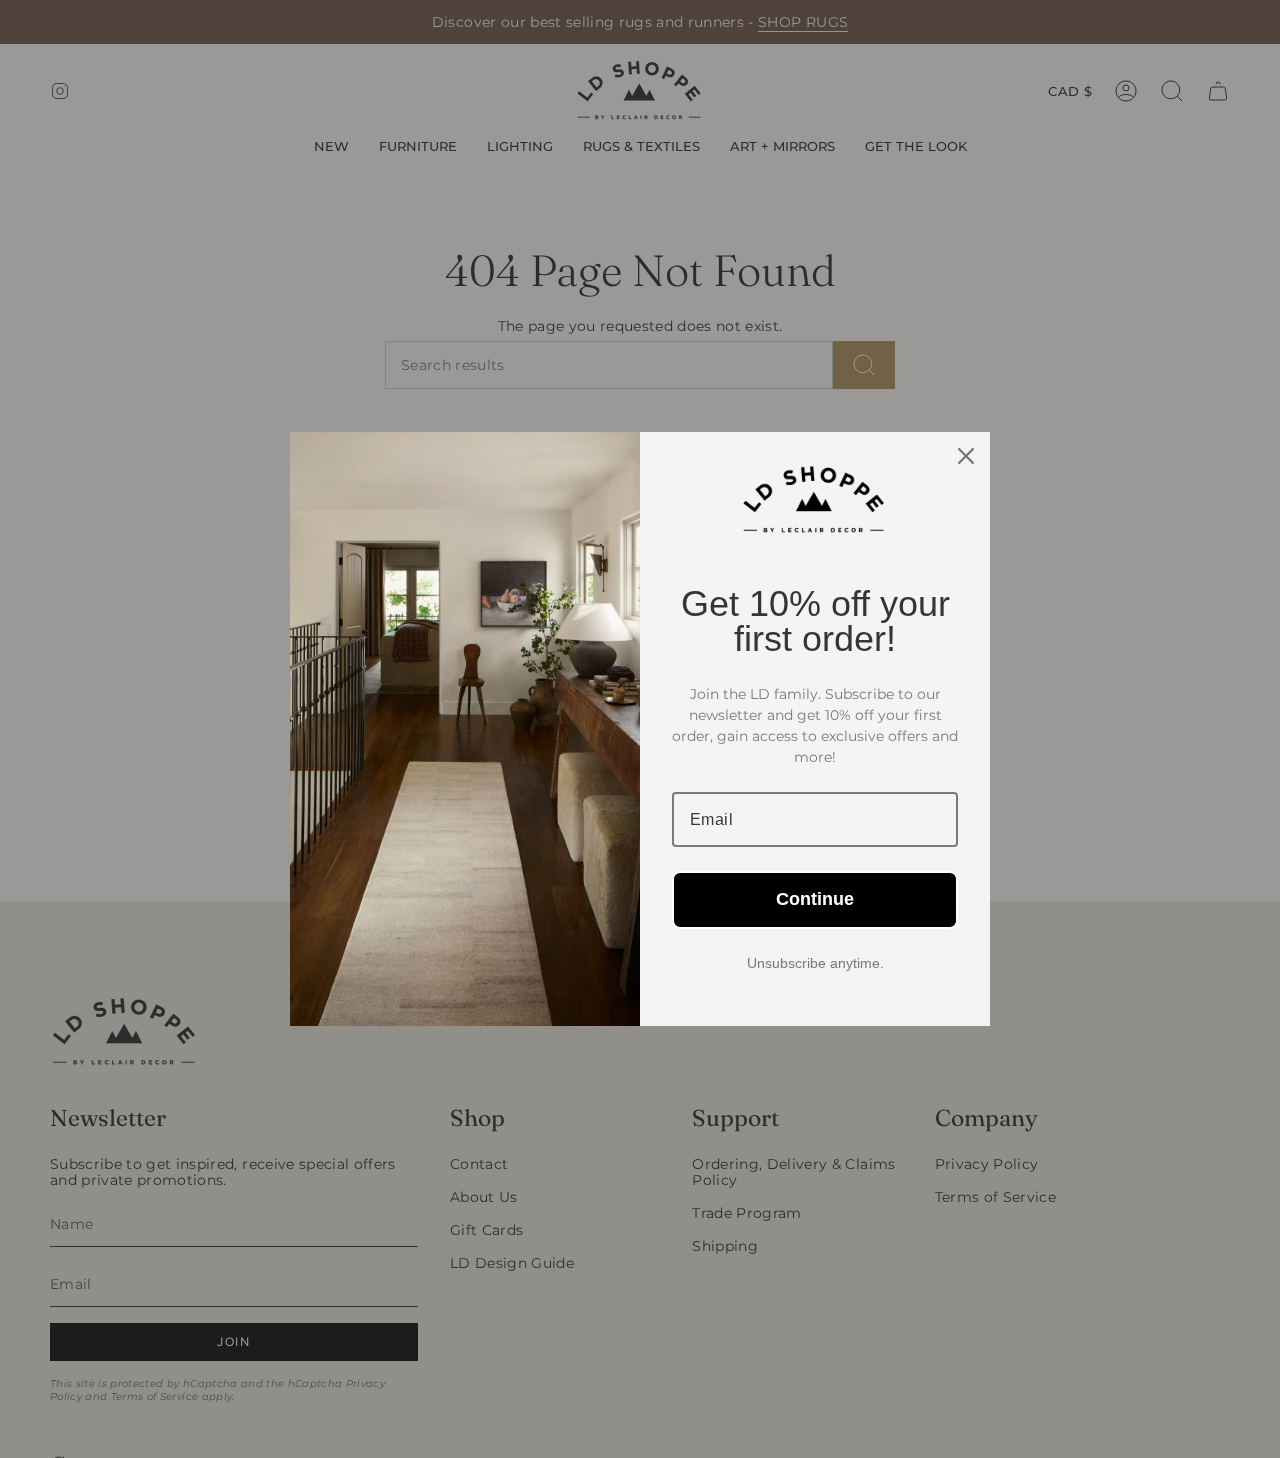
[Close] (966, 456)
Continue (815, 899)
